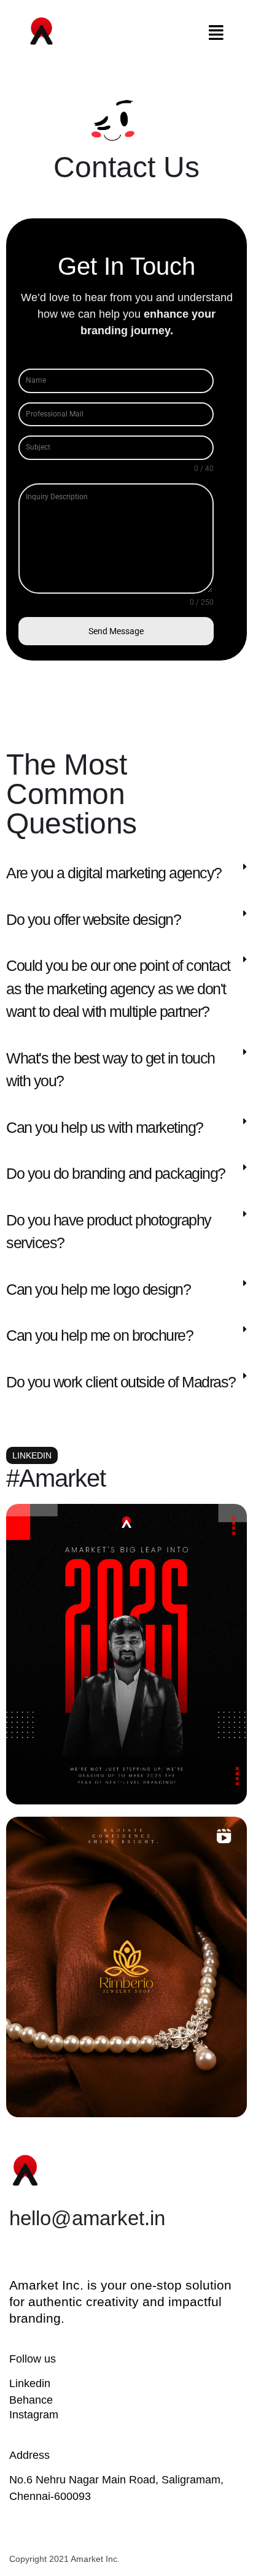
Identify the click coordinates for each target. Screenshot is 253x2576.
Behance (31, 2400)
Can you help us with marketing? (105, 1127)
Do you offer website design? (93, 919)
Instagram (34, 2415)
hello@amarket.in (87, 2218)
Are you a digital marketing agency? (114, 873)
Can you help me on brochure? (99, 1335)
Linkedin (30, 2383)
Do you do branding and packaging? (116, 1173)
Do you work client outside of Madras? (121, 1382)
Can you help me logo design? (98, 1289)
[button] (216, 33)
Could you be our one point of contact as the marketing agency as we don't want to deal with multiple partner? (118, 988)
